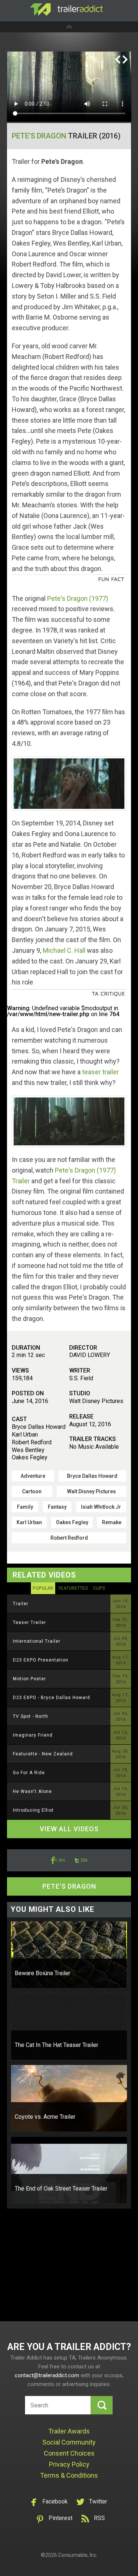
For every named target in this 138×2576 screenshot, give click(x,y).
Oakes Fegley (72, 1522)
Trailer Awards (69, 2431)
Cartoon (32, 1491)
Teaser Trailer (29, 1622)
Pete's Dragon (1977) (78, 598)
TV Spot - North (31, 1716)
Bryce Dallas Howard (92, 1476)
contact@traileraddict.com (47, 2375)
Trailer (21, 1604)
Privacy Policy (69, 2464)
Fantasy (57, 1507)
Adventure (33, 1476)
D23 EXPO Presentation (41, 1660)
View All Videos (69, 1829)
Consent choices (69, 2453)
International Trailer (37, 1641)
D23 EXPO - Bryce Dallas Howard (52, 1698)
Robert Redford (69, 1538)
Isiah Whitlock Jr (101, 1507)
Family (25, 1507)
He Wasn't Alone (32, 1791)
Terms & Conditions (69, 2475)
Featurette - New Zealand (43, 1754)
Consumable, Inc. (78, 2555)
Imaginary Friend (33, 1735)
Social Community (69, 2442)
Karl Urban (29, 1522)
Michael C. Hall (64, 950)
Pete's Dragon (39, 136)
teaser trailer (100, 1072)
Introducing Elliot (33, 1810)
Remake (112, 1522)
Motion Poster (29, 1679)
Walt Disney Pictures (91, 1491)
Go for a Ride (29, 1773)
